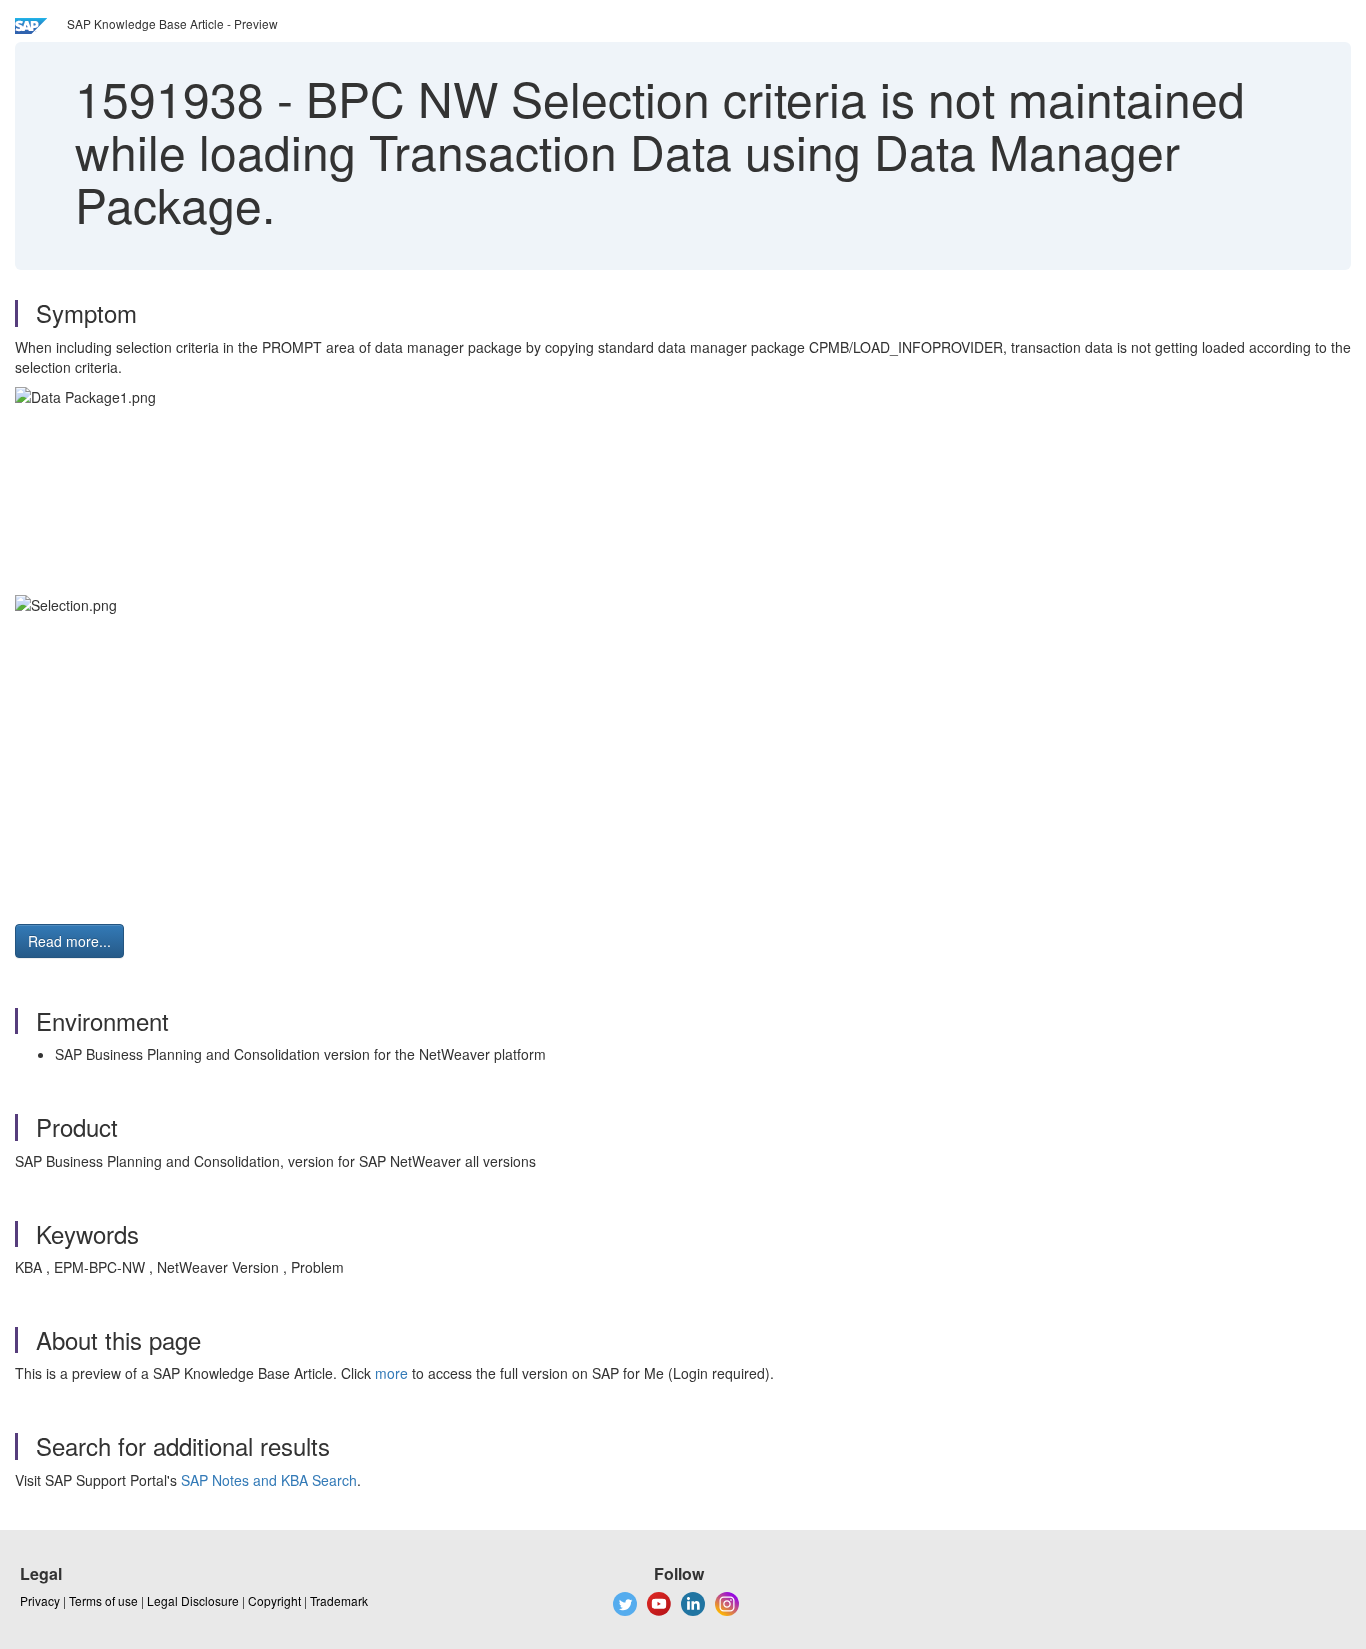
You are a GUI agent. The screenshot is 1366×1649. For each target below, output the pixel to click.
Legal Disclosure (193, 1600)
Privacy (40, 1600)
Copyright (274, 1600)
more (391, 1373)
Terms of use (103, 1600)
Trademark (339, 1600)
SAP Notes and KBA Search (269, 1480)
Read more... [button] (69, 941)
